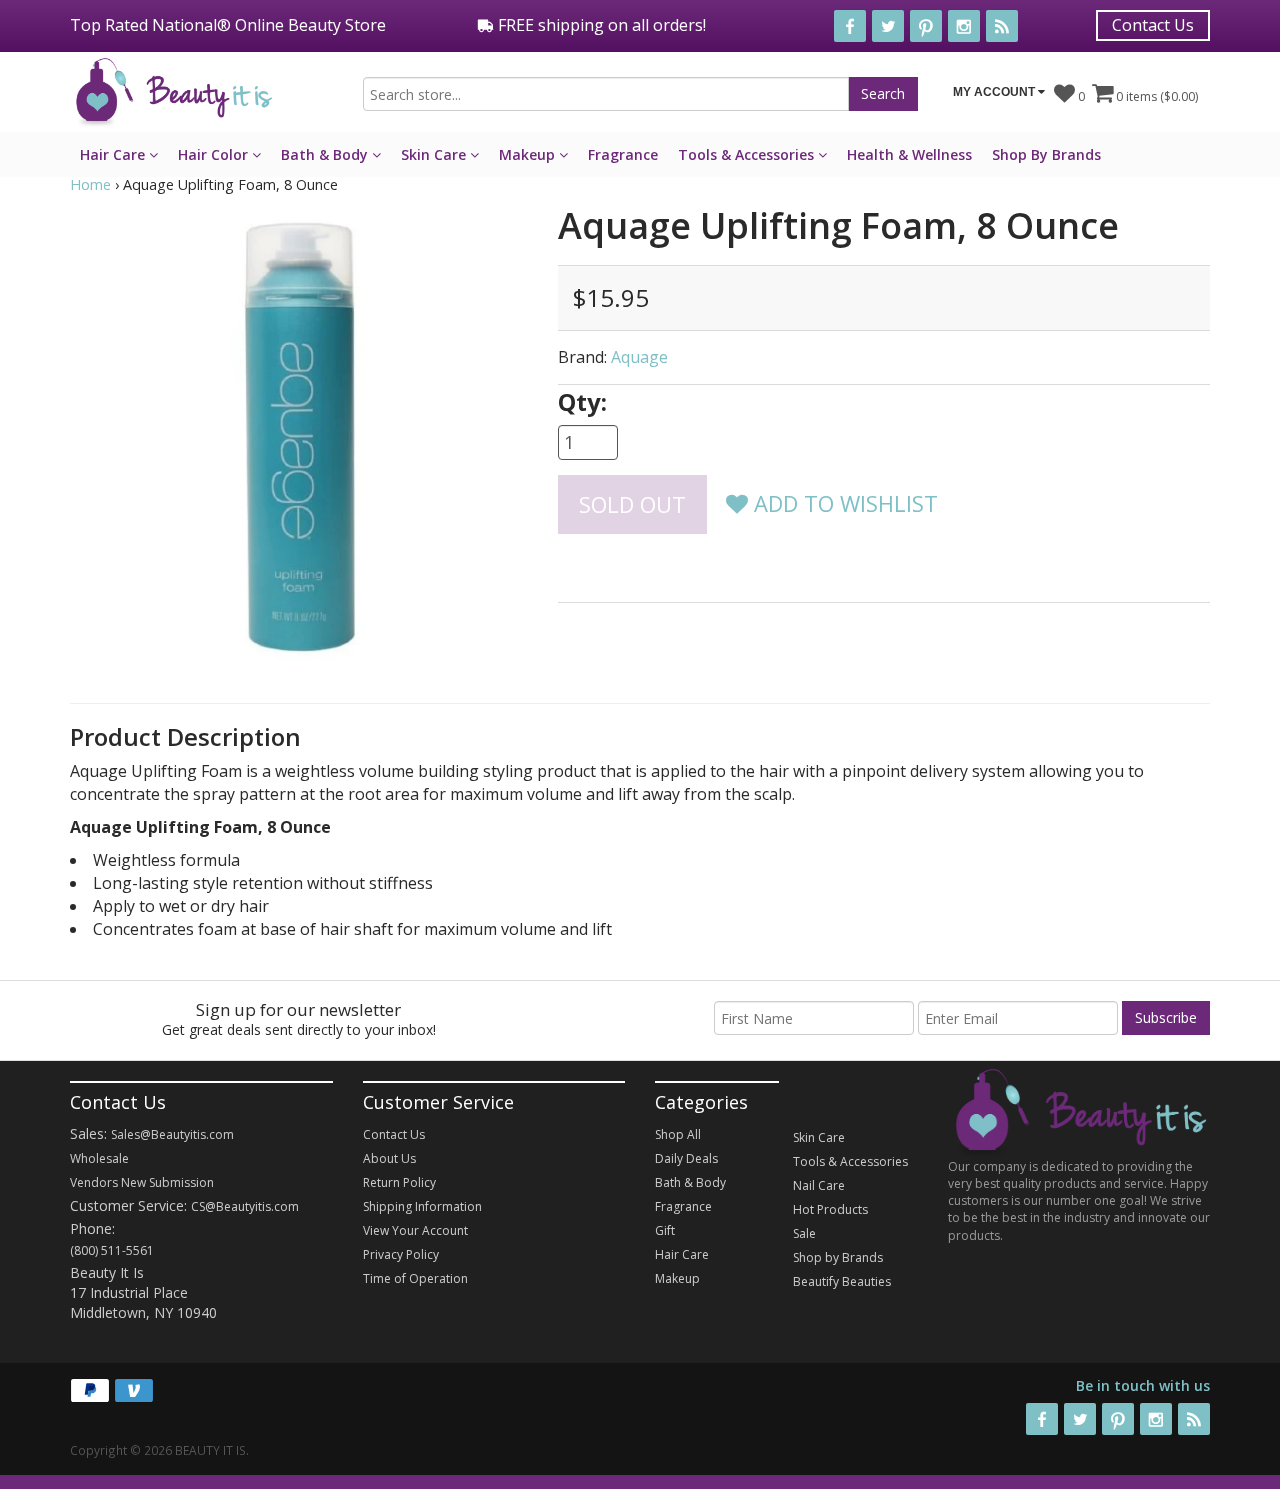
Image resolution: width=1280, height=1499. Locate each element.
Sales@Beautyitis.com (172, 1134)
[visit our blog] (1002, 26)
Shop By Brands (1046, 154)
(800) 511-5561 (112, 1250)
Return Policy (399, 1182)
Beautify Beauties (842, 1281)
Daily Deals (686, 1158)
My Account (995, 92)
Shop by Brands (838, 1257)
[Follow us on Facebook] (850, 26)
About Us (389, 1158)
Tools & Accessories (748, 154)
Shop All (678, 1134)
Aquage (639, 357)
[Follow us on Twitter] (888, 26)
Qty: (582, 401)
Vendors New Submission (142, 1182)
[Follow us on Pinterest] (926, 26)
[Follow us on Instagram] (964, 26)
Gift (665, 1230)
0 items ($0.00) (1155, 96)
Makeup (529, 154)
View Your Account (415, 1230)
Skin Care (435, 154)
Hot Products (830, 1209)
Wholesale (99, 1158)
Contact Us (1153, 25)
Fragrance (623, 154)
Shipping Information (422, 1206)
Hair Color (215, 154)
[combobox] (606, 94)
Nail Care (819, 1185)
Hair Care (114, 154)
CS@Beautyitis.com (245, 1206)
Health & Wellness (909, 154)
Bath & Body (326, 154)
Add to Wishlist (843, 503)
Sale (804, 1233)
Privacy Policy (401, 1254)
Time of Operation (415, 1278)
